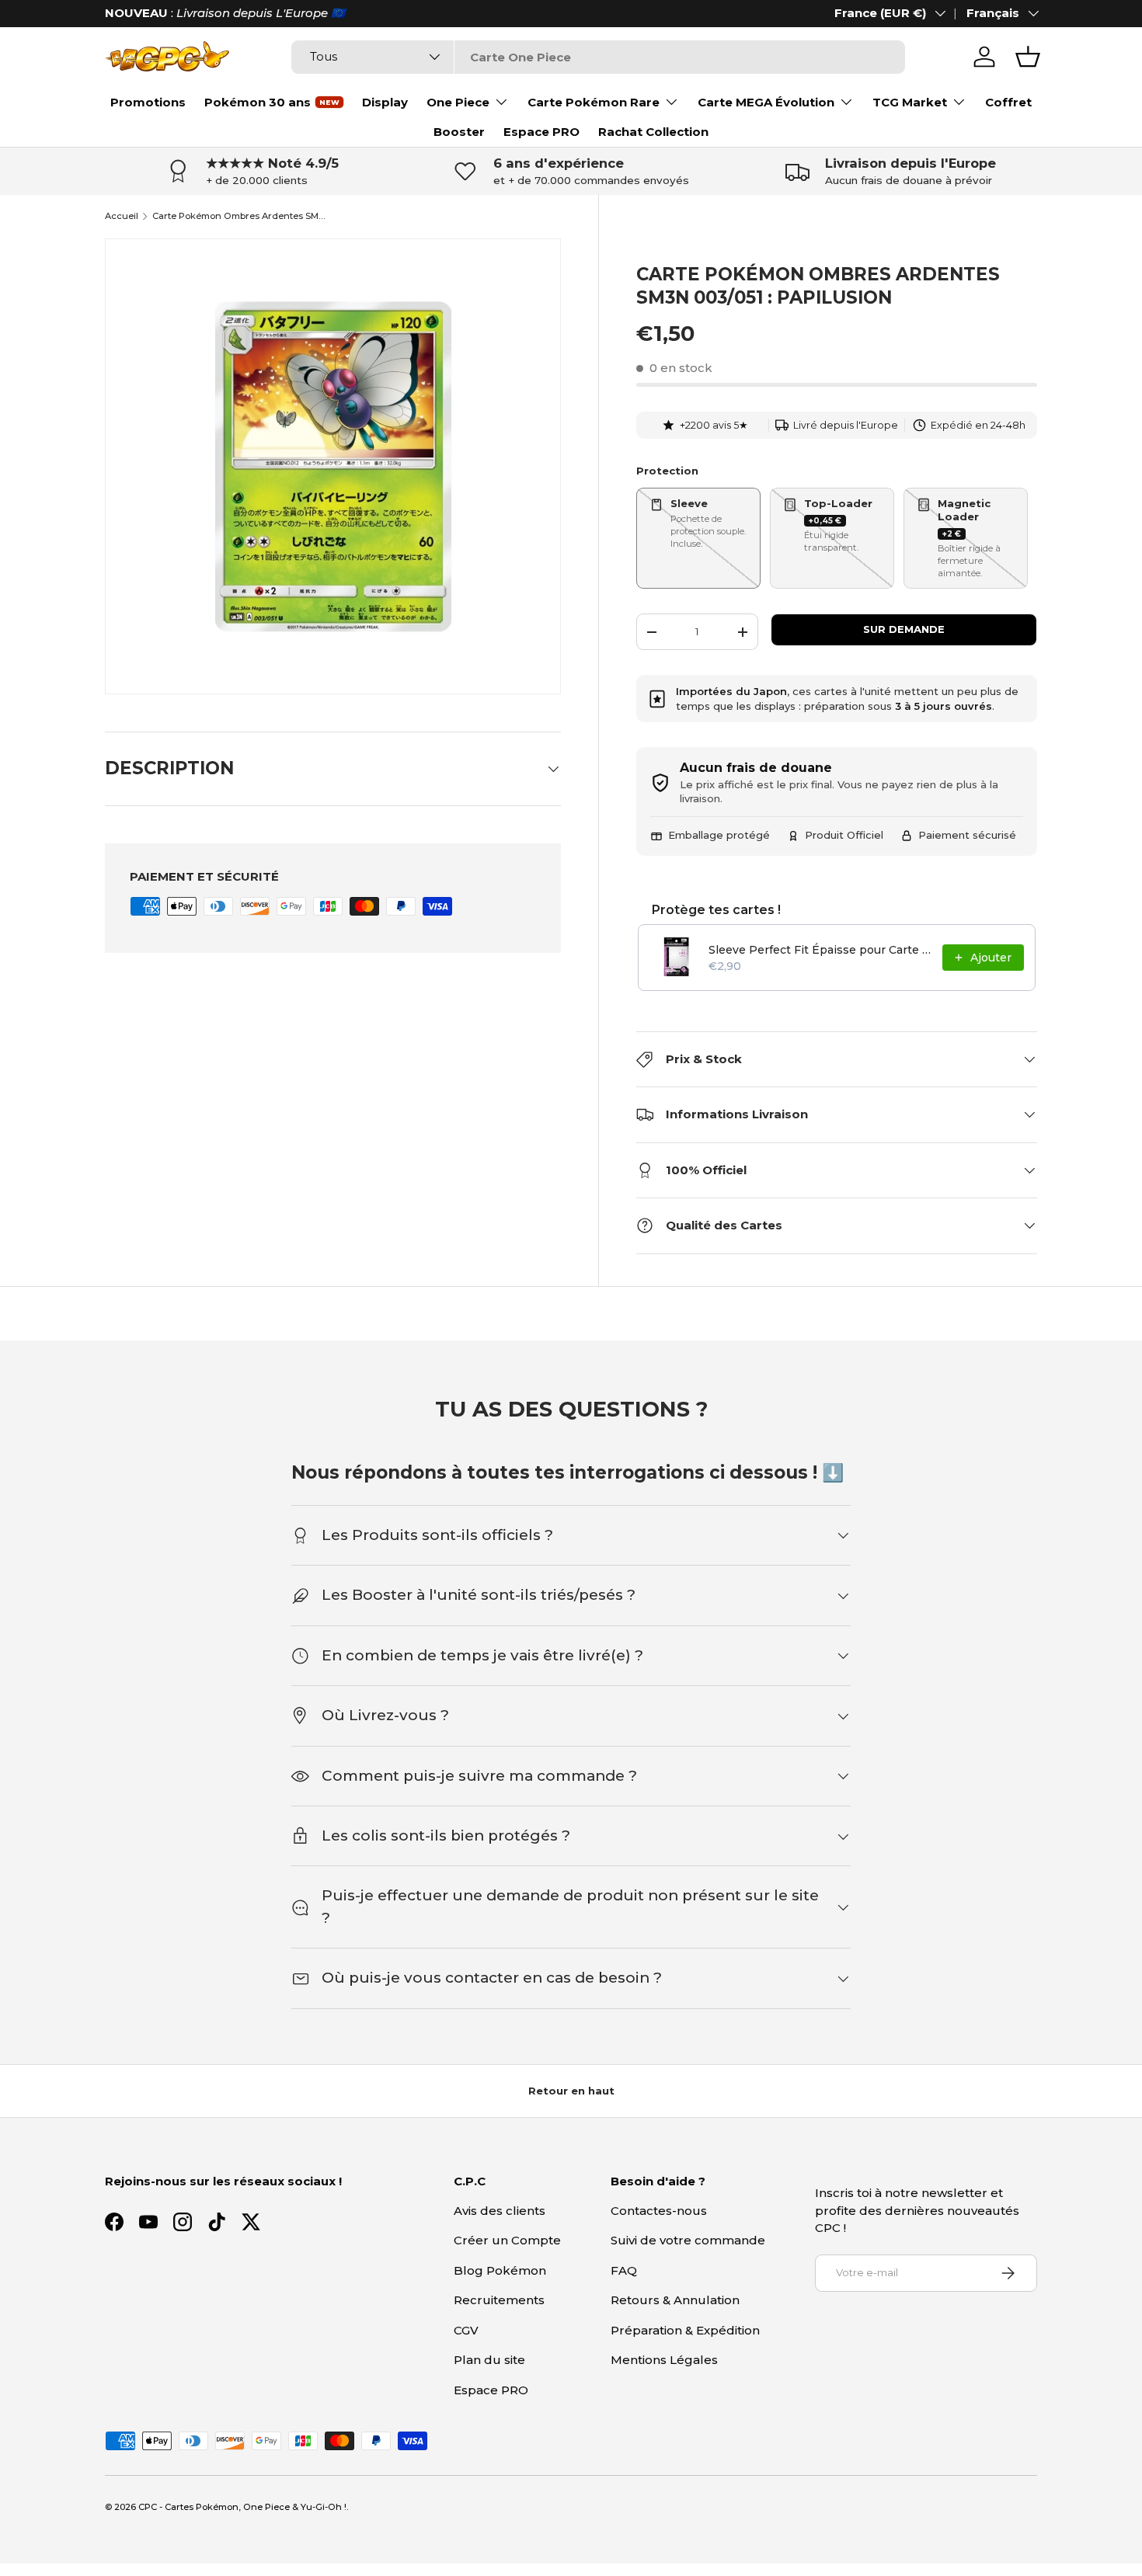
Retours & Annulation (675, 2300)
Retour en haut (571, 2091)
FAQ (624, 2270)
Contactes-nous (659, 2211)
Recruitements (499, 2300)
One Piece (458, 102)
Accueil (122, 216)
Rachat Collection (653, 132)
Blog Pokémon (500, 2270)
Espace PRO (541, 132)
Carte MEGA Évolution (766, 102)
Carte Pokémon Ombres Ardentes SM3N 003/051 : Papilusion (240, 216)
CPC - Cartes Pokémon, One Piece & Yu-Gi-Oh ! (242, 2507)
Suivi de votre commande (688, 2240)
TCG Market (910, 102)
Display (385, 102)
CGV (466, 2330)
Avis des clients (500, 2211)
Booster (459, 132)
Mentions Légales (664, 2360)
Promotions (148, 102)
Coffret (1008, 102)
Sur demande (904, 629)
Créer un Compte (507, 2240)
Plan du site (489, 2360)
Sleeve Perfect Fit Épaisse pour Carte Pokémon (821, 950)
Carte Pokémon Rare (594, 102)
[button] (1028, 57)
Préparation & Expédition (685, 2330)
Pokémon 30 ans (258, 102)
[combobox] (598, 57)
